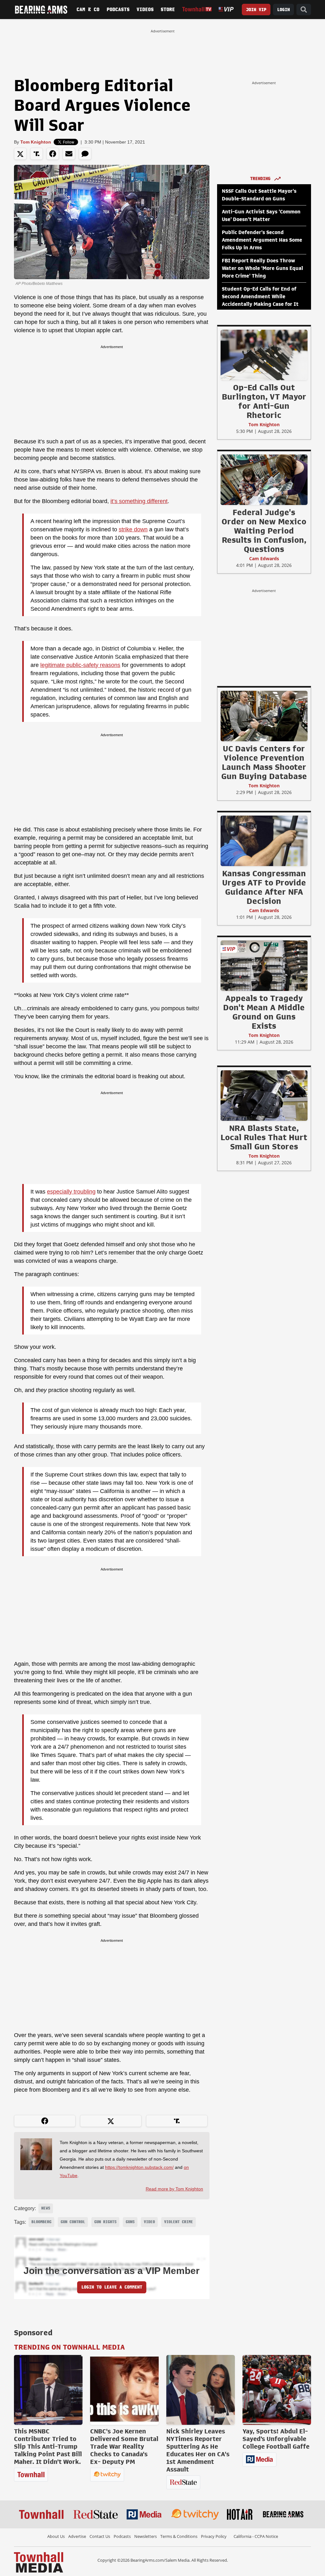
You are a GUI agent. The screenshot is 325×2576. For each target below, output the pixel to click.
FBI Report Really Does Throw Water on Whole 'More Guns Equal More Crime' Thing (262, 268)
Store (168, 10)
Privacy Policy (214, 2536)
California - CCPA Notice (256, 2536)
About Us (56, 2536)
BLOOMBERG (41, 2222)
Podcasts (118, 10)
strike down (133, 529)
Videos (145, 10)
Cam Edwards (264, 558)
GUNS (130, 2222)
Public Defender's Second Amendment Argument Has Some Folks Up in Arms (262, 240)
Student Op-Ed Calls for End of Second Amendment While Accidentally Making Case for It (260, 297)
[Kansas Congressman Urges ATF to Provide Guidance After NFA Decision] (264, 841)
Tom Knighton (36, 142)
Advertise (77, 2536)
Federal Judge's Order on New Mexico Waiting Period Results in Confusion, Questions (264, 531)
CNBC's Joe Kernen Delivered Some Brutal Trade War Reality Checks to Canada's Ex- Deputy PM (124, 2446)
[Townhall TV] (197, 9)
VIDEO (149, 2222)
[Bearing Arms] (41, 10)
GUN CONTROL (73, 2222)
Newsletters (146, 2536)
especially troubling (71, 1192)
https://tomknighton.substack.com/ (139, 2167)
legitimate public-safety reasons (80, 665)
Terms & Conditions (179, 2536)
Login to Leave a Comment (112, 2287)
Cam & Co (88, 10)
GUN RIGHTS (105, 2222)
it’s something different (139, 501)
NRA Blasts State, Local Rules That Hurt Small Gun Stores (264, 1137)
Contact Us (100, 2536)
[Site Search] (304, 10)
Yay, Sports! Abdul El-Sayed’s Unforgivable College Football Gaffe (276, 2439)
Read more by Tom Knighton (174, 2189)
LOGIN (283, 10)
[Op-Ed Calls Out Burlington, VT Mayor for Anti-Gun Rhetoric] (264, 355)
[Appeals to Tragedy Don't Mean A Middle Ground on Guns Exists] (264, 965)
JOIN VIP (256, 10)
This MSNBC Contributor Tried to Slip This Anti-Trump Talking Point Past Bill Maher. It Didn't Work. (48, 2446)
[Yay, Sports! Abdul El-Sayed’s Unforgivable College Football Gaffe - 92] (277, 2390)
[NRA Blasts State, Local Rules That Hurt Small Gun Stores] (264, 1095)
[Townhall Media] (39, 2562)
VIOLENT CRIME (179, 2222)
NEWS (46, 2208)
